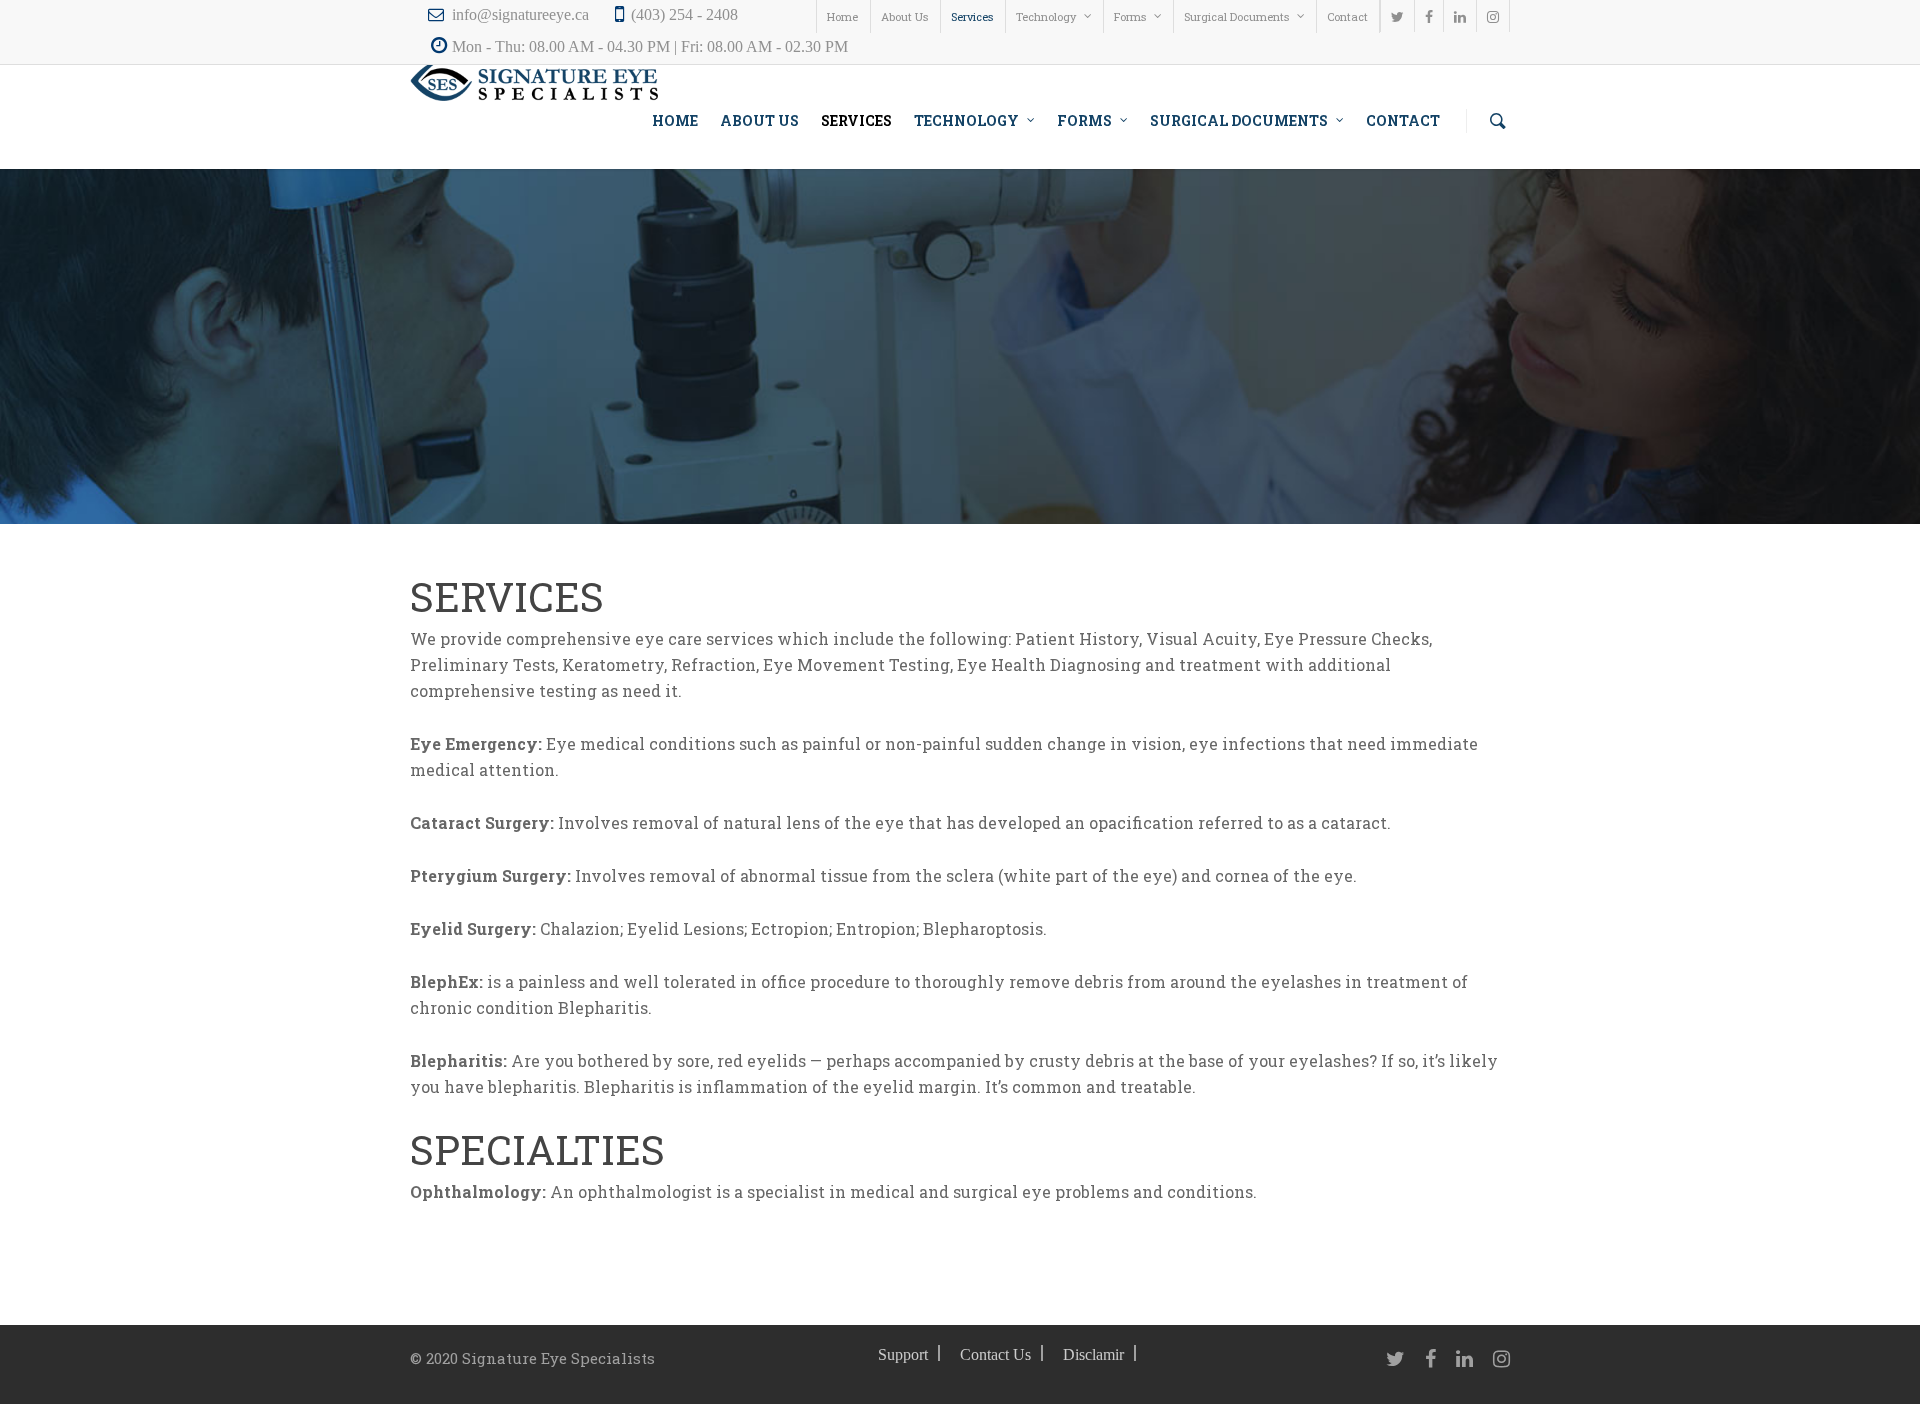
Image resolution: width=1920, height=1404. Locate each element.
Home (842, 16)
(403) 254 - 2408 (684, 14)
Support (903, 1354)
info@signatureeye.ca (520, 14)
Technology (1046, 16)
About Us (904, 16)
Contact (1347, 16)
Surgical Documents (1236, 16)
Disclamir (1093, 1354)
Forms (1130, 16)
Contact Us (995, 1354)
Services (972, 16)
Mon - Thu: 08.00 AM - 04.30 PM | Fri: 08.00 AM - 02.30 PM (650, 46)
